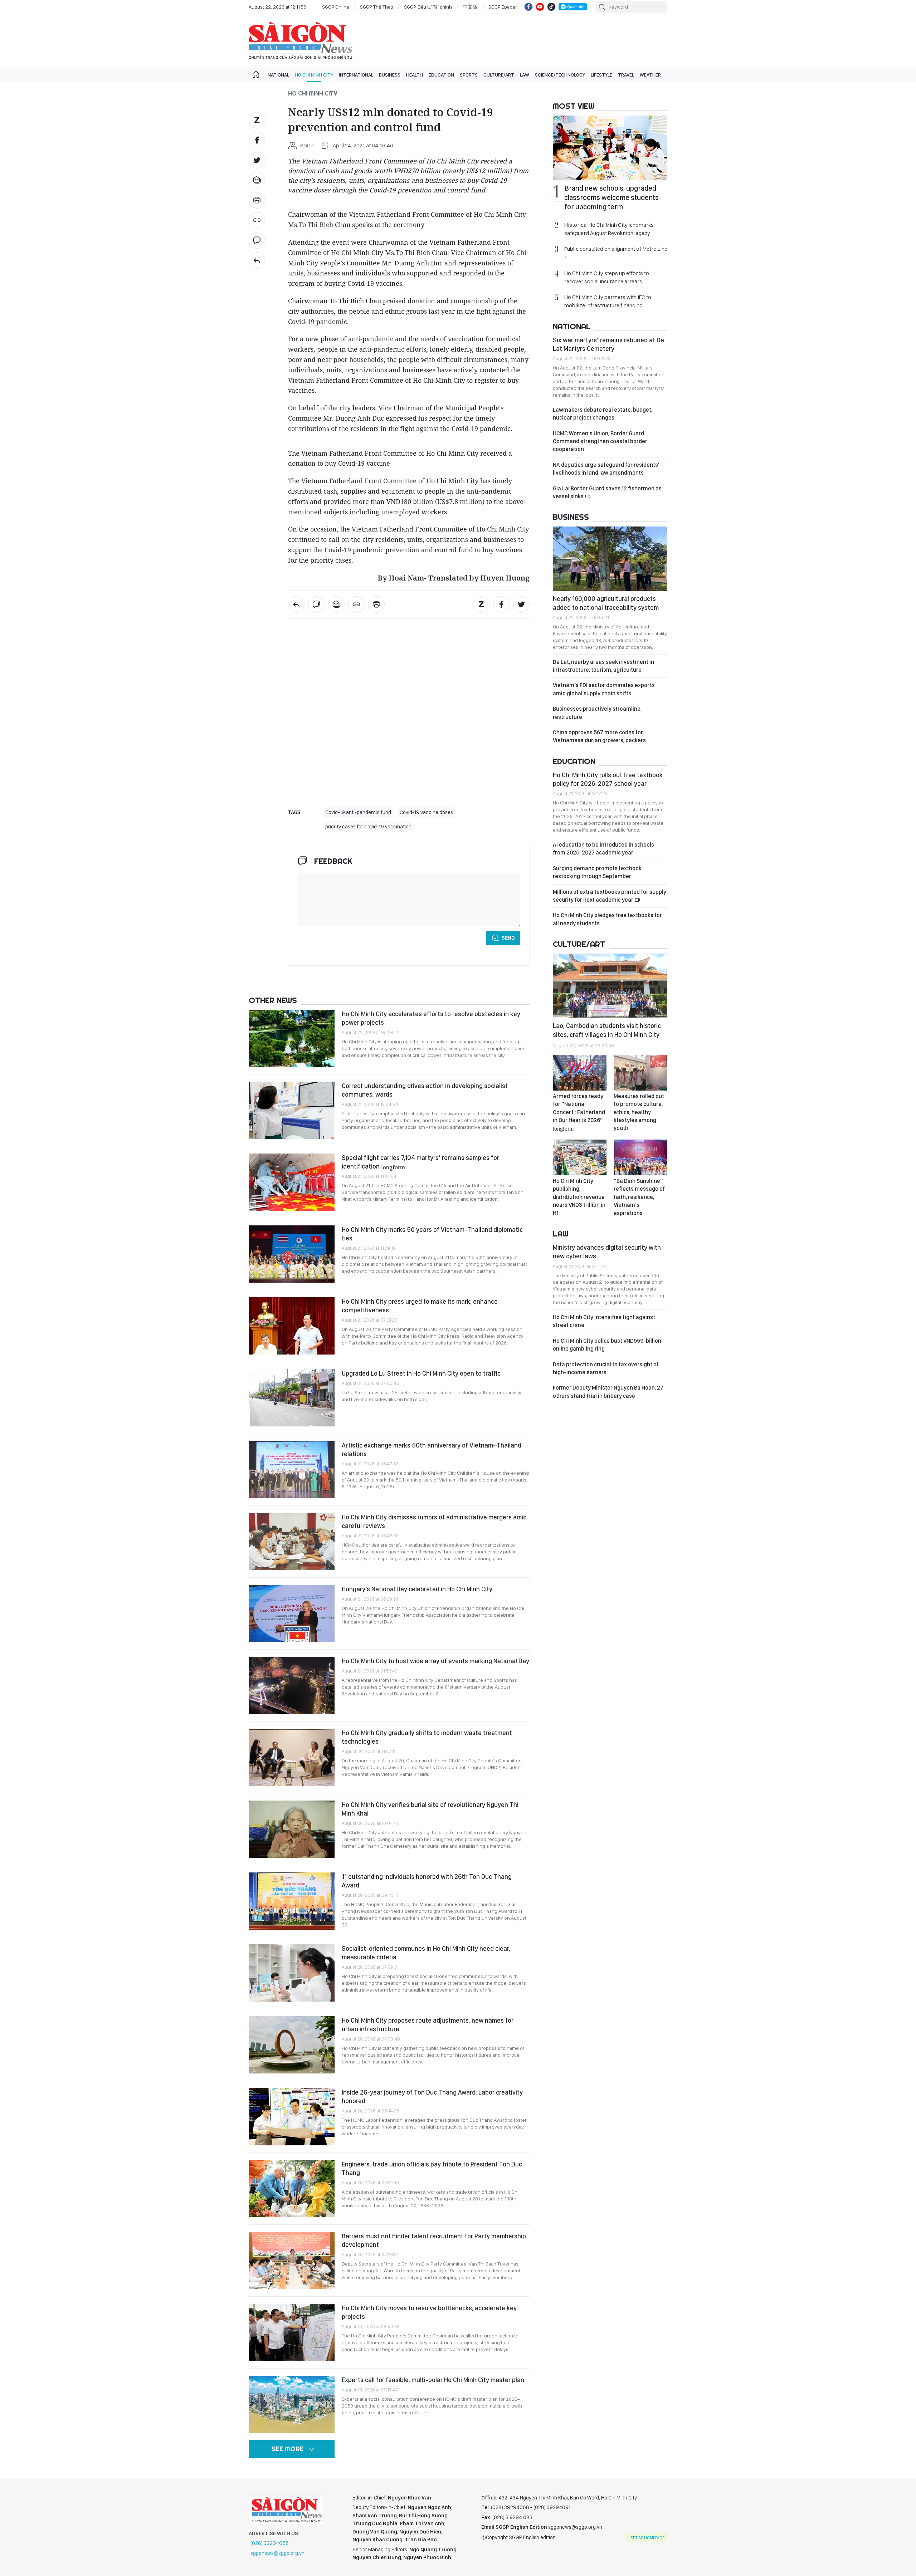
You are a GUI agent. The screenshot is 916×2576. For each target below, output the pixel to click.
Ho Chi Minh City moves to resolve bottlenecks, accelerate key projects (429, 2312)
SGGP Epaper (503, 7)
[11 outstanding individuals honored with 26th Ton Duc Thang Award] (292, 1901)
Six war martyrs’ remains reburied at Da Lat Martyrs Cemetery (608, 344)
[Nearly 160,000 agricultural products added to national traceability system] (610, 559)
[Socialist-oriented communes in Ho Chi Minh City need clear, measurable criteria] (292, 1973)
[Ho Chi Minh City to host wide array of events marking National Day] (292, 1685)
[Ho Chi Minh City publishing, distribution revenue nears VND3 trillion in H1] (580, 1157)
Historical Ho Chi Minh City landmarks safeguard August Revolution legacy (609, 229)
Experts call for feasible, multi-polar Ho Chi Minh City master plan (433, 2380)
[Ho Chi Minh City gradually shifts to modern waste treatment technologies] (292, 1757)
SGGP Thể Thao (377, 7)
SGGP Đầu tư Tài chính (428, 7)
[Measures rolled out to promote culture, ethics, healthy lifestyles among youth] (640, 1073)
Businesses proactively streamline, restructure (597, 713)
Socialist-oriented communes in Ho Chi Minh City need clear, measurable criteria (426, 1953)
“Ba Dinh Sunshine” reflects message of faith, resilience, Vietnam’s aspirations (639, 1197)
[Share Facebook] (257, 140)
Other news (273, 1000)
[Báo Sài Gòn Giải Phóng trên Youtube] (540, 7)
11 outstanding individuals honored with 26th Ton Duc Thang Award (427, 1881)
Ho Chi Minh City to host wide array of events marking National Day (435, 1661)
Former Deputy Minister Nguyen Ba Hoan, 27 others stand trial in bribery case (608, 1392)
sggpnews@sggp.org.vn (277, 2553)
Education (441, 75)
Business (390, 75)
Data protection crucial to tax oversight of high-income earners (606, 1368)
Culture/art (499, 75)
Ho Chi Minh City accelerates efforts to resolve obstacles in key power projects (431, 1018)
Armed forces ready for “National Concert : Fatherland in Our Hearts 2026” (579, 1112)
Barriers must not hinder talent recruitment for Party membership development (434, 2240)
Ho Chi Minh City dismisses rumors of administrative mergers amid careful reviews (434, 1521)
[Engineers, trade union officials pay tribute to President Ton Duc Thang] (292, 2189)
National (278, 75)
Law (525, 75)
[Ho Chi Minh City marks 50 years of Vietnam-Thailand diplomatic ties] (292, 1254)
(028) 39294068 (270, 2543)
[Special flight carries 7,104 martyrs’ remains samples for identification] (292, 1182)
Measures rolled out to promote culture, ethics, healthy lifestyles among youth (639, 1112)
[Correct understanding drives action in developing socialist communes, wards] (292, 1110)
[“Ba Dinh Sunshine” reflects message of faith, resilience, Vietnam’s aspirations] (640, 1157)
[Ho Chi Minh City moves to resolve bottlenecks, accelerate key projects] (292, 2332)
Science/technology (560, 75)
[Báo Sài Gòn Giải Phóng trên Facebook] (528, 7)
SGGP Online (336, 7)
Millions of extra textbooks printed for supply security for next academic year (610, 896)
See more (288, 2449)
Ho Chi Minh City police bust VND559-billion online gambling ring (607, 1345)
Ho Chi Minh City (314, 75)
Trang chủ (256, 75)
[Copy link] (257, 220)
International (356, 75)
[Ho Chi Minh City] (257, 260)
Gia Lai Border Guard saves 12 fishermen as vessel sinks (607, 492)
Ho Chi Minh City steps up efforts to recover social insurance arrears (607, 277)
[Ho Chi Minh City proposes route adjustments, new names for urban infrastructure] (292, 2045)
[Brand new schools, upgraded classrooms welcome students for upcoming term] (610, 148)
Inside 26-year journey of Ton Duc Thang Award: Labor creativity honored (432, 2097)
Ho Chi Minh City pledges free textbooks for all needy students (607, 919)
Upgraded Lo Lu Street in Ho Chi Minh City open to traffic (421, 1373)
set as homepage (647, 2538)
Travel (626, 75)
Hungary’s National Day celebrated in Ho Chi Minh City (417, 1589)
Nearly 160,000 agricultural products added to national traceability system (606, 603)
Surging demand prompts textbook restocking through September (597, 872)
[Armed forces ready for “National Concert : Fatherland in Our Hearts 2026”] (580, 1073)
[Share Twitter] (257, 160)
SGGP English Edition (301, 41)
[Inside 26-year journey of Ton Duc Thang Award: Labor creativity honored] (292, 2117)
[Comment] (257, 240)
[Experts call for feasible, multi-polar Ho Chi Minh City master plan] (292, 2404)
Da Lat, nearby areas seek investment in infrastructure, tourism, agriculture (603, 666)
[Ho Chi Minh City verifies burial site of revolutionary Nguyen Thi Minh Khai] (292, 1829)
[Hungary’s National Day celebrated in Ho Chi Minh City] (292, 1613)
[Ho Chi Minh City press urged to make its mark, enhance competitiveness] (292, 1326)
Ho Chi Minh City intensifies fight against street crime (604, 1321)
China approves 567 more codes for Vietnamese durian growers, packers (599, 736)
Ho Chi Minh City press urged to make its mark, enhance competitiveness (420, 1306)
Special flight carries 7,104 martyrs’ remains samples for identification (420, 1162)
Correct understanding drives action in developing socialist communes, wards (425, 1090)
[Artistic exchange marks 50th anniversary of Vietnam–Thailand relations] (292, 1470)
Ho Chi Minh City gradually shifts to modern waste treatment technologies (427, 1737)
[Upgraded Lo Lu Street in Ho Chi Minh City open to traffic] (292, 1398)
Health (415, 75)
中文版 (470, 7)
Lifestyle (601, 75)
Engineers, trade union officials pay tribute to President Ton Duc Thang (432, 2168)
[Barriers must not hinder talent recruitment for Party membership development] (292, 2261)
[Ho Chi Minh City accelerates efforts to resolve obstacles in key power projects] (292, 1038)
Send (508, 938)
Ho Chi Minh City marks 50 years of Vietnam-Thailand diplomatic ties (432, 1234)
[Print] (257, 200)
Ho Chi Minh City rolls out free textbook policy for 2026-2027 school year (608, 779)
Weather (650, 75)
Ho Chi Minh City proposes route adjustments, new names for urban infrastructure (428, 2025)
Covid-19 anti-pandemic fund (358, 812)
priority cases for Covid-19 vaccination (368, 827)
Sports (469, 75)
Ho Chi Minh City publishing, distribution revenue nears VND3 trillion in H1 (579, 1197)
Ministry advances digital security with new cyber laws (607, 1252)
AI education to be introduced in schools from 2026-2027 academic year (603, 849)
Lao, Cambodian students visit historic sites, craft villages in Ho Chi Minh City (607, 1030)
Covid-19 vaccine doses (426, 812)
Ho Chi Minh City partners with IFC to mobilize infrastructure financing (608, 301)
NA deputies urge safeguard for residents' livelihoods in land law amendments (606, 469)
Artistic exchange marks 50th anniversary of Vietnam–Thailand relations (432, 1449)
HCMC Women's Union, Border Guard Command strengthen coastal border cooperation (600, 441)
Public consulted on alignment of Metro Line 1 (616, 253)
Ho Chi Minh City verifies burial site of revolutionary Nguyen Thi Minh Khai (430, 1809)
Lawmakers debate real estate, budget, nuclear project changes (603, 414)
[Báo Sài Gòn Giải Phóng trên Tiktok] (551, 7)
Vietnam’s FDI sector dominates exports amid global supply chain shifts (604, 689)
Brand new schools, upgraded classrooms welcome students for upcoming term (612, 197)
